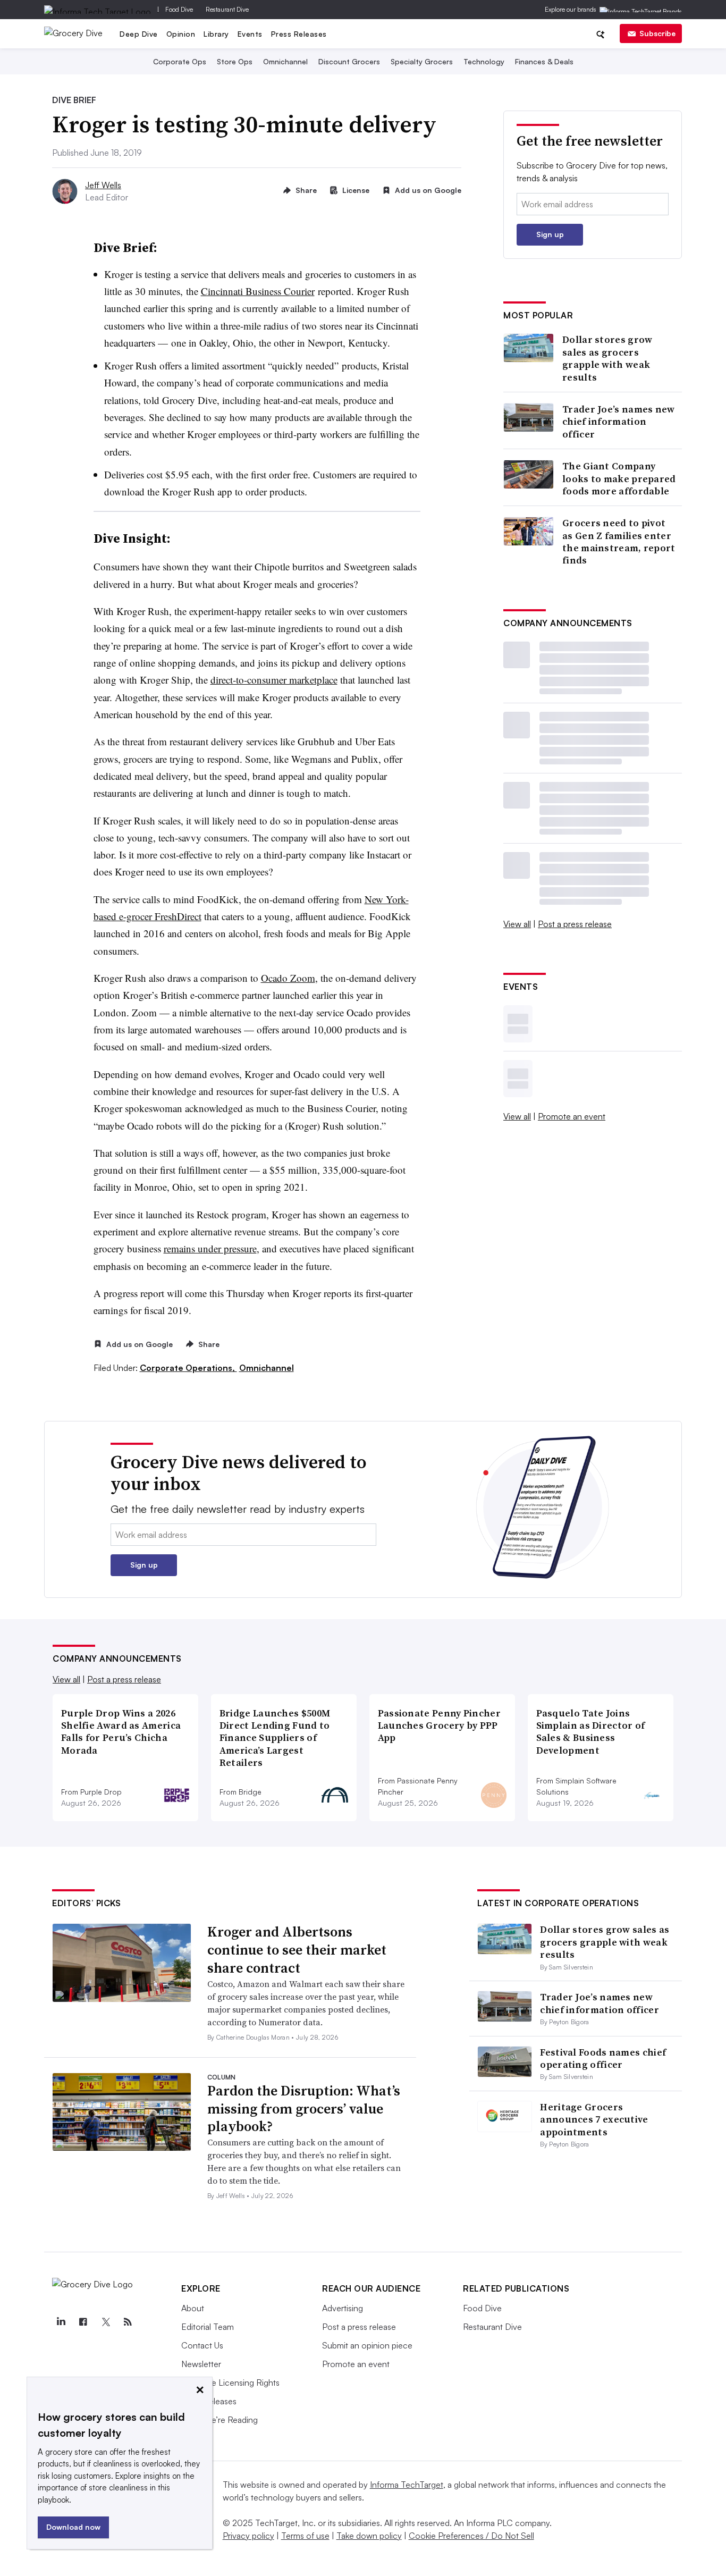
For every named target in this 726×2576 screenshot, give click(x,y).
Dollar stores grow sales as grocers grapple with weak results (607, 358)
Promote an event (572, 1116)
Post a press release (575, 924)
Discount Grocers (349, 61)
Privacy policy (248, 2536)
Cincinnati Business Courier (258, 291)
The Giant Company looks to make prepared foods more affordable (619, 478)
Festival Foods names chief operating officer (603, 2058)
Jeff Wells (103, 185)
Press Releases (299, 34)
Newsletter (201, 2364)
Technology (484, 61)
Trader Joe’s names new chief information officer (619, 422)
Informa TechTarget (407, 2485)
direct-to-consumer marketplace (274, 680)
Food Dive (179, 9)
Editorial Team (208, 2327)
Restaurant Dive (227, 9)
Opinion (181, 34)
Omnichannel (285, 61)
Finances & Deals (544, 61)
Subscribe (657, 33)
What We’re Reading (220, 2420)
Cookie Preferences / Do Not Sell (471, 2536)
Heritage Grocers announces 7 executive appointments (594, 2119)
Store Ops (235, 61)
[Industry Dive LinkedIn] (61, 2322)
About (193, 2308)
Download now (73, 2527)
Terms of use (305, 2536)
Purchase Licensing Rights (230, 2383)
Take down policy (369, 2536)
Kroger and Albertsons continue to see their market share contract (297, 1950)
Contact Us (202, 2345)
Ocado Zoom (288, 978)
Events (250, 34)
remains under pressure (210, 1248)
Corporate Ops (180, 61)
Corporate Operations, (188, 1368)
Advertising (343, 2308)
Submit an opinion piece (367, 2345)
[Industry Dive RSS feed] (128, 2322)
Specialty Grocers (422, 61)
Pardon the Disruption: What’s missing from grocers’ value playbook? (304, 2109)
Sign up (550, 234)
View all (517, 924)
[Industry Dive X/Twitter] (105, 2322)
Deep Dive (139, 34)
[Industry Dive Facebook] (83, 2322)
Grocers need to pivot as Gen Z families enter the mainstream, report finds (619, 542)
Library (216, 34)
